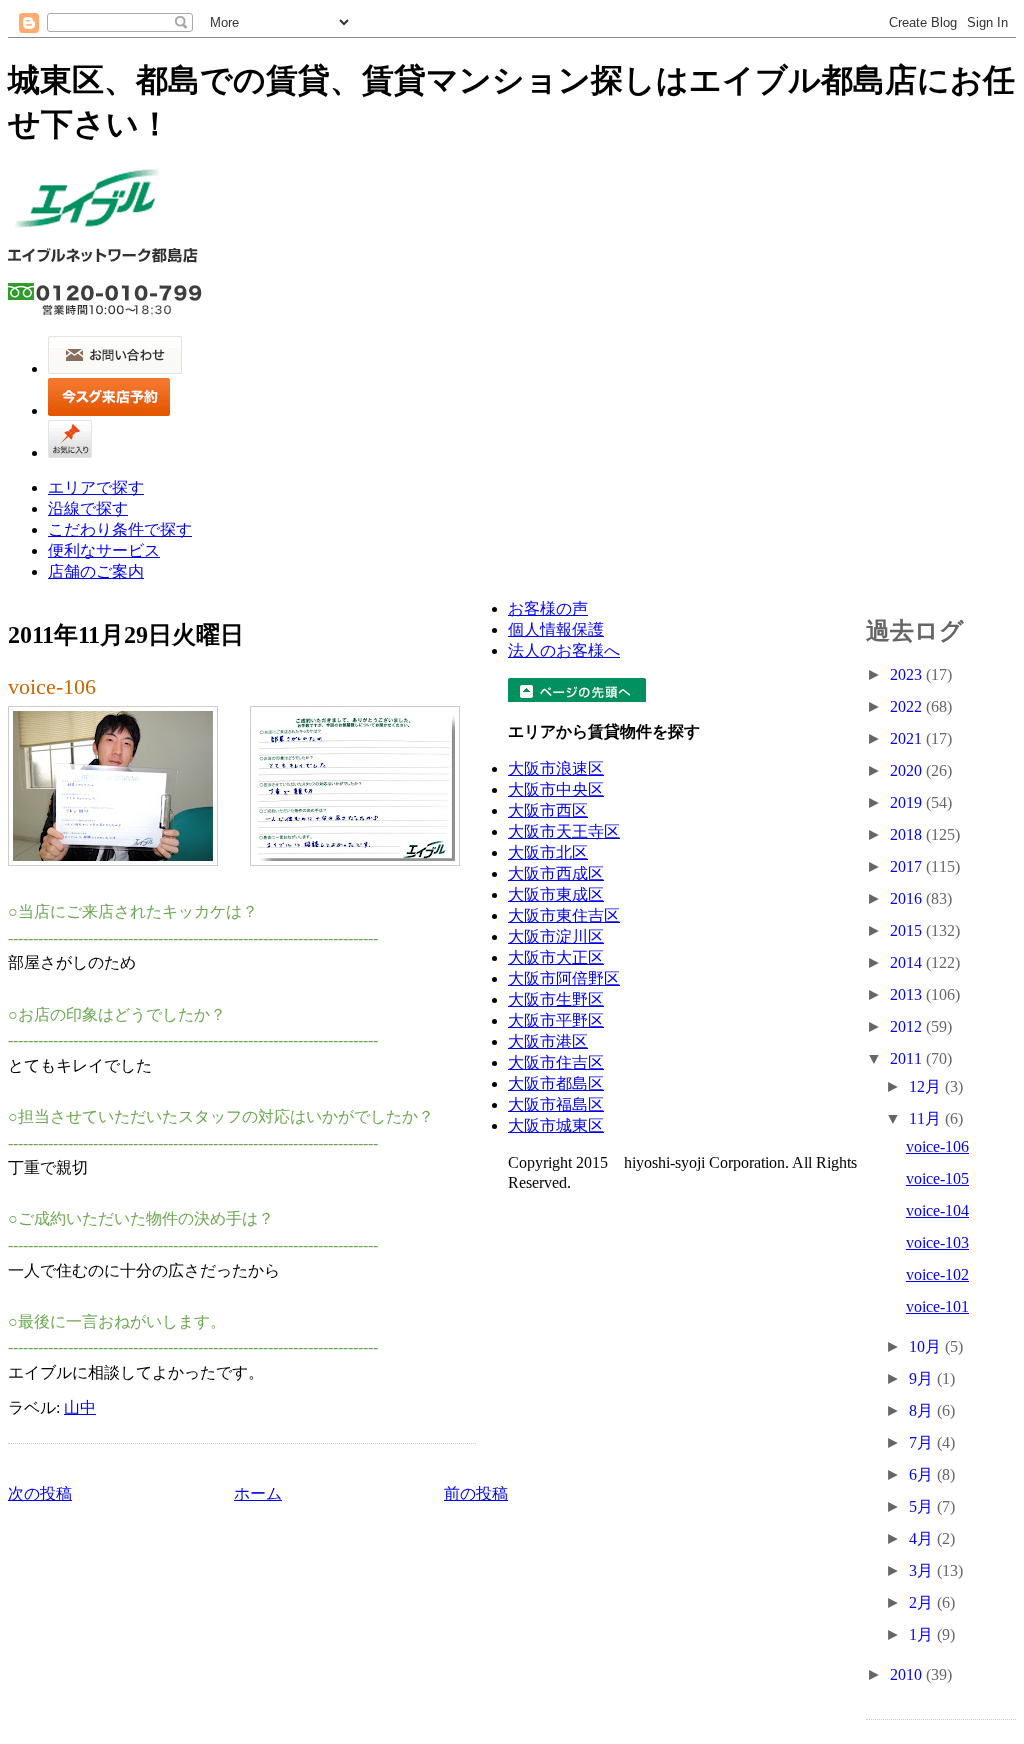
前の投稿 (476, 1493)
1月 (923, 1634)
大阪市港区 (548, 1041)
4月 (923, 1538)
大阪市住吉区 (556, 1062)
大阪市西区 (548, 810)
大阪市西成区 (556, 873)
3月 (923, 1570)
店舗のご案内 (96, 571)
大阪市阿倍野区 (564, 978)
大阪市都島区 (556, 1083)
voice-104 (937, 1210)
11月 (927, 1118)
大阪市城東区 (556, 1125)
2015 (908, 930)
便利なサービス (104, 550)
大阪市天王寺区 (564, 831)
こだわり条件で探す (120, 529)
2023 (908, 674)
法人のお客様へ (564, 650)
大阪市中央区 (556, 789)
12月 (927, 1086)
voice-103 (937, 1242)
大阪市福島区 (556, 1104)
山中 (80, 1407)
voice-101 (937, 1306)
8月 (923, 1410)
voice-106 (52, 686)
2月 (923, 1602)
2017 (908, 866)
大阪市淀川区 (556, 936)
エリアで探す (96, 487)
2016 (908, 898)
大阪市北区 (548, 852)
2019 (908, 802)
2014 (908, 962)
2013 (908, 994)
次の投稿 (40, 1493)
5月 (923, 1506)
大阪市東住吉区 (564, 915)
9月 (923, 1378)
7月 (923, 1442)
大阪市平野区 (556, 1020)
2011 (908, 1058)
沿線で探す (88, 508)
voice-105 (937, 1178)
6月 (923, 1474)
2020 (908, 770)
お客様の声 (548, 608)
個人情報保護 (556, 629)
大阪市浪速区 (556, 768)
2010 (908, 1674)
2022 (908, 706)
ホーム (258, 1493)
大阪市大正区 (556, 957)
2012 (908, 1026)
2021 (908, 738)
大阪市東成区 (556, 894)
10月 (927, 1346)
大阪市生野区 (556, 999)
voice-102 (937, 1274)
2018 (908, 834)
